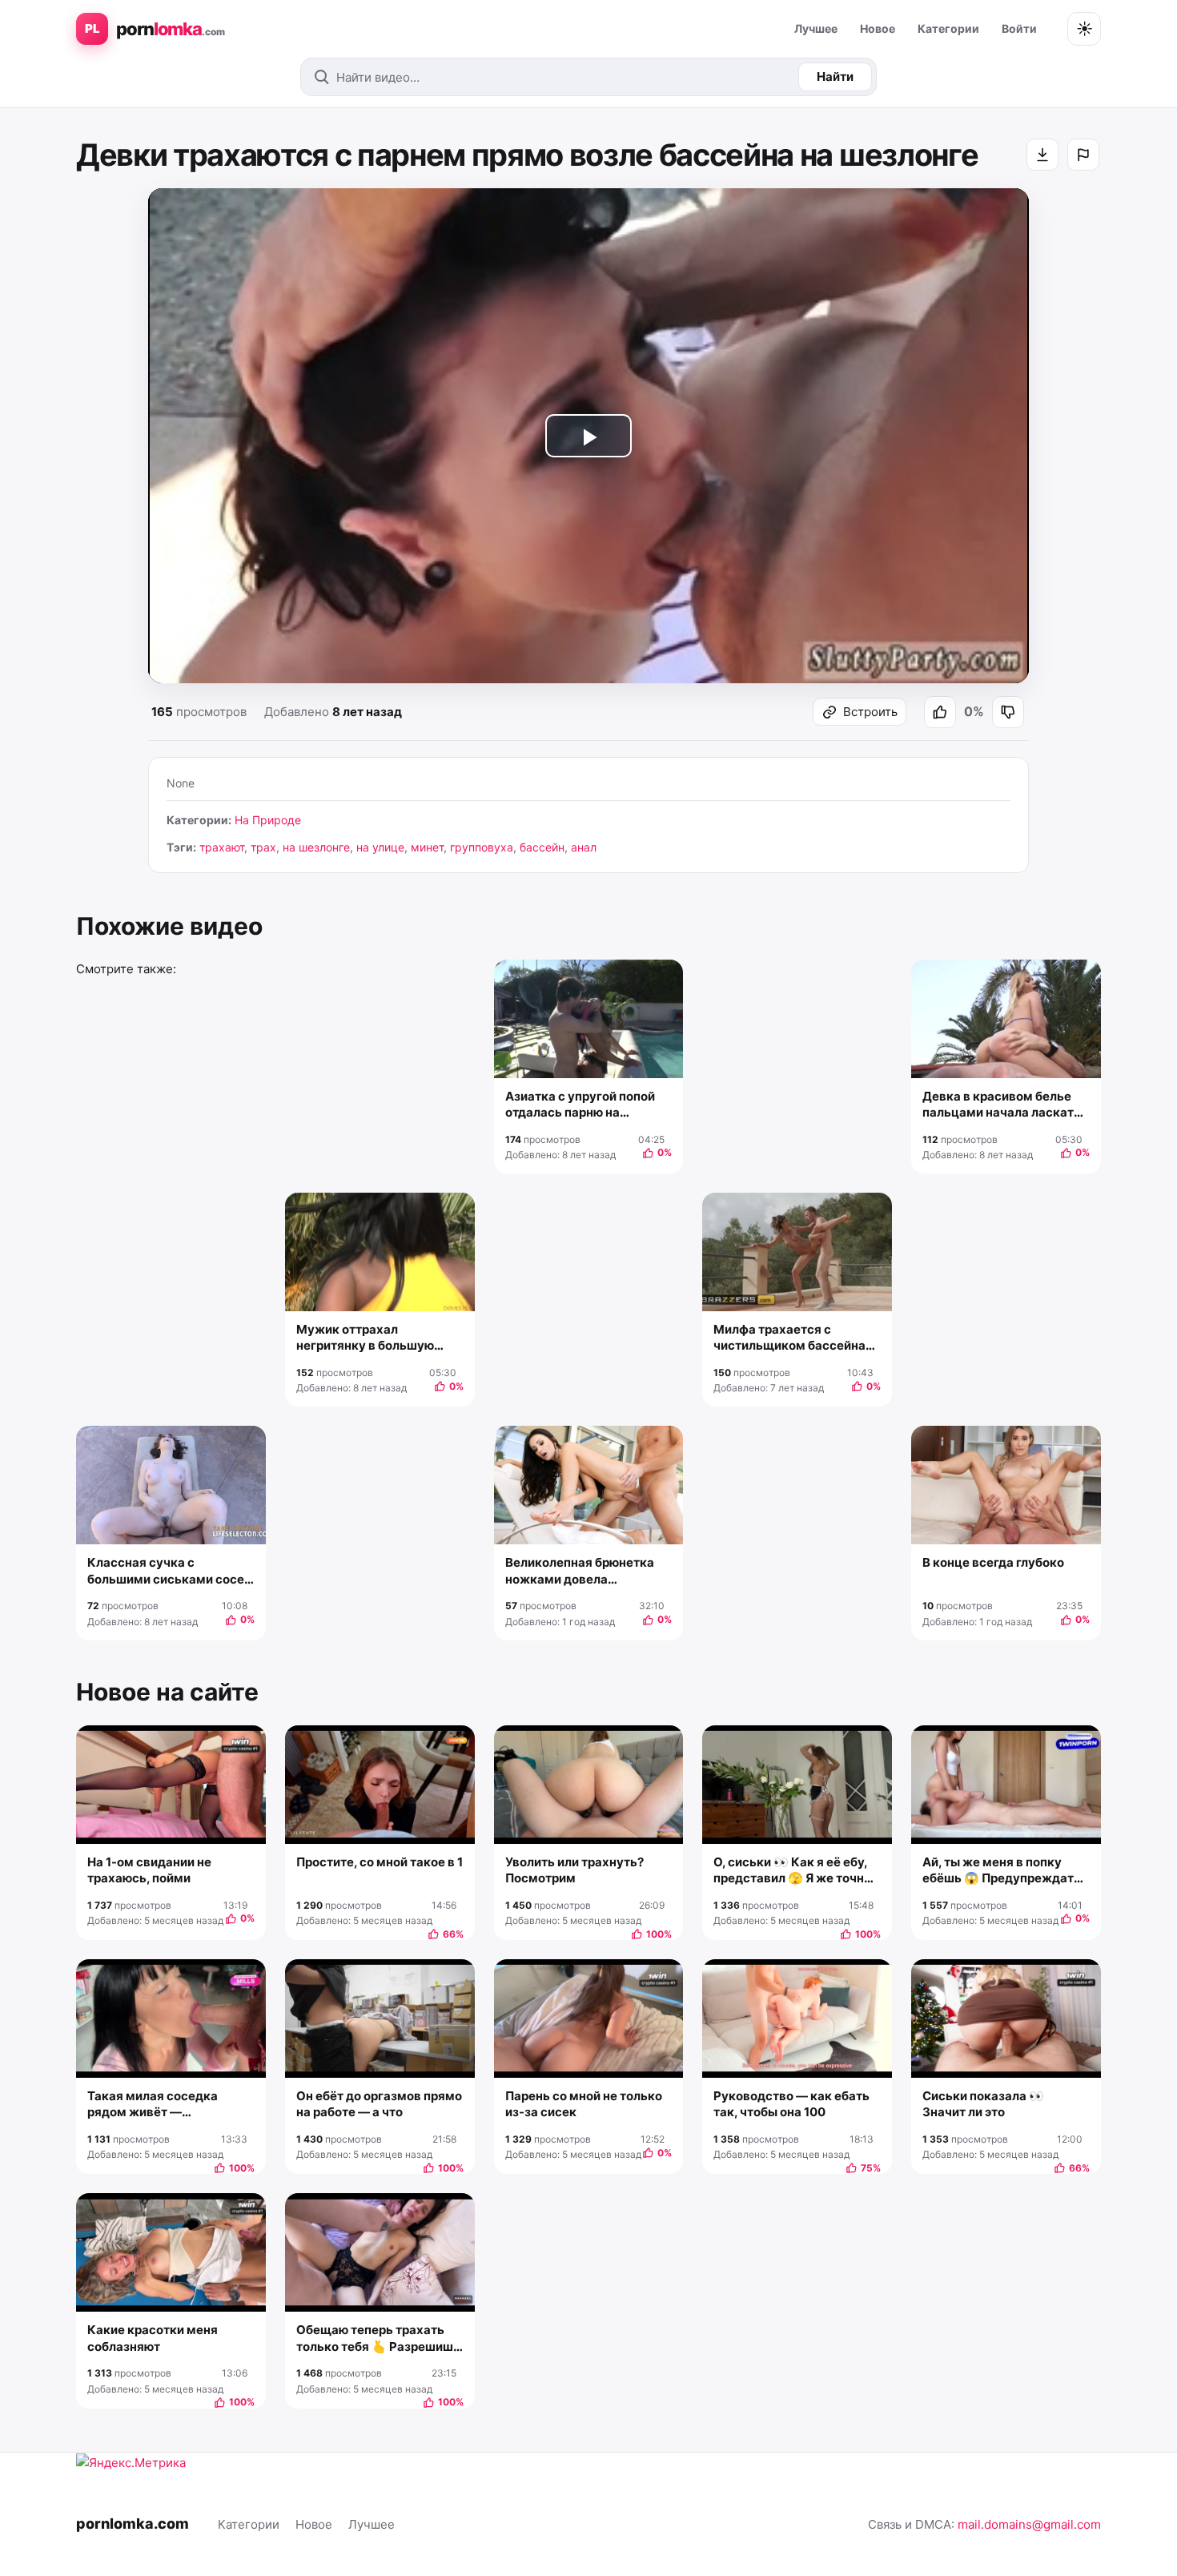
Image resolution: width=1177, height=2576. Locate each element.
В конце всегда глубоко (993, 1562)
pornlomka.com (133, 2524)
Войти (1019, 28)
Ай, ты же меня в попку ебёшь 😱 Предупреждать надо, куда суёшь (1002, 1871)
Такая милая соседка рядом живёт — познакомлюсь (153, 2105)
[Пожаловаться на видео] (1083, 155)
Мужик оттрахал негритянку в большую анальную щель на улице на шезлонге (372, 1338)
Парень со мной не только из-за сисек (584, 2104)
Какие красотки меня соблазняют (153, 2338)
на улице (380, 847)
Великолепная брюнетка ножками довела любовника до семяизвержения (580, 1571)
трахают (222, 847)
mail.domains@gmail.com (1029, 2524)
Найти (835, 76)
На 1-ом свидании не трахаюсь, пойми (149, 1870)
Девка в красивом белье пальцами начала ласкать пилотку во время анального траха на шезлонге (1002, 1105)
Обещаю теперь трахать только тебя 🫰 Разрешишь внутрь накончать (378, 2339)
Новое (878, 28)
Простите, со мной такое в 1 (380, 1862)
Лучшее (816, 28)
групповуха (482, 847)
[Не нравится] (1008, 712)
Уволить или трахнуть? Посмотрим (574, 1870)
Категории (948, 28)
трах (263, 847)
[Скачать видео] (1042, 155)
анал (584, 847)
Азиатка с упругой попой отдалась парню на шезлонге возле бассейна (583, 1105)
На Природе (268, 820)
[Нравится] (940, 712)
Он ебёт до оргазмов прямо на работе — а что (379, 2104)
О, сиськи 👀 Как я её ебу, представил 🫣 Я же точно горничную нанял (792, 1871)
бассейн (542, 847)
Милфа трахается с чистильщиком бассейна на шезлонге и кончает (789, 1338)
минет (427, 847)
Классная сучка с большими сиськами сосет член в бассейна (169, 1571)
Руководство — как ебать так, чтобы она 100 (791, 2104)
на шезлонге (316, 847)
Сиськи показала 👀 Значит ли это (983, 2104)
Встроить (870, 712)
